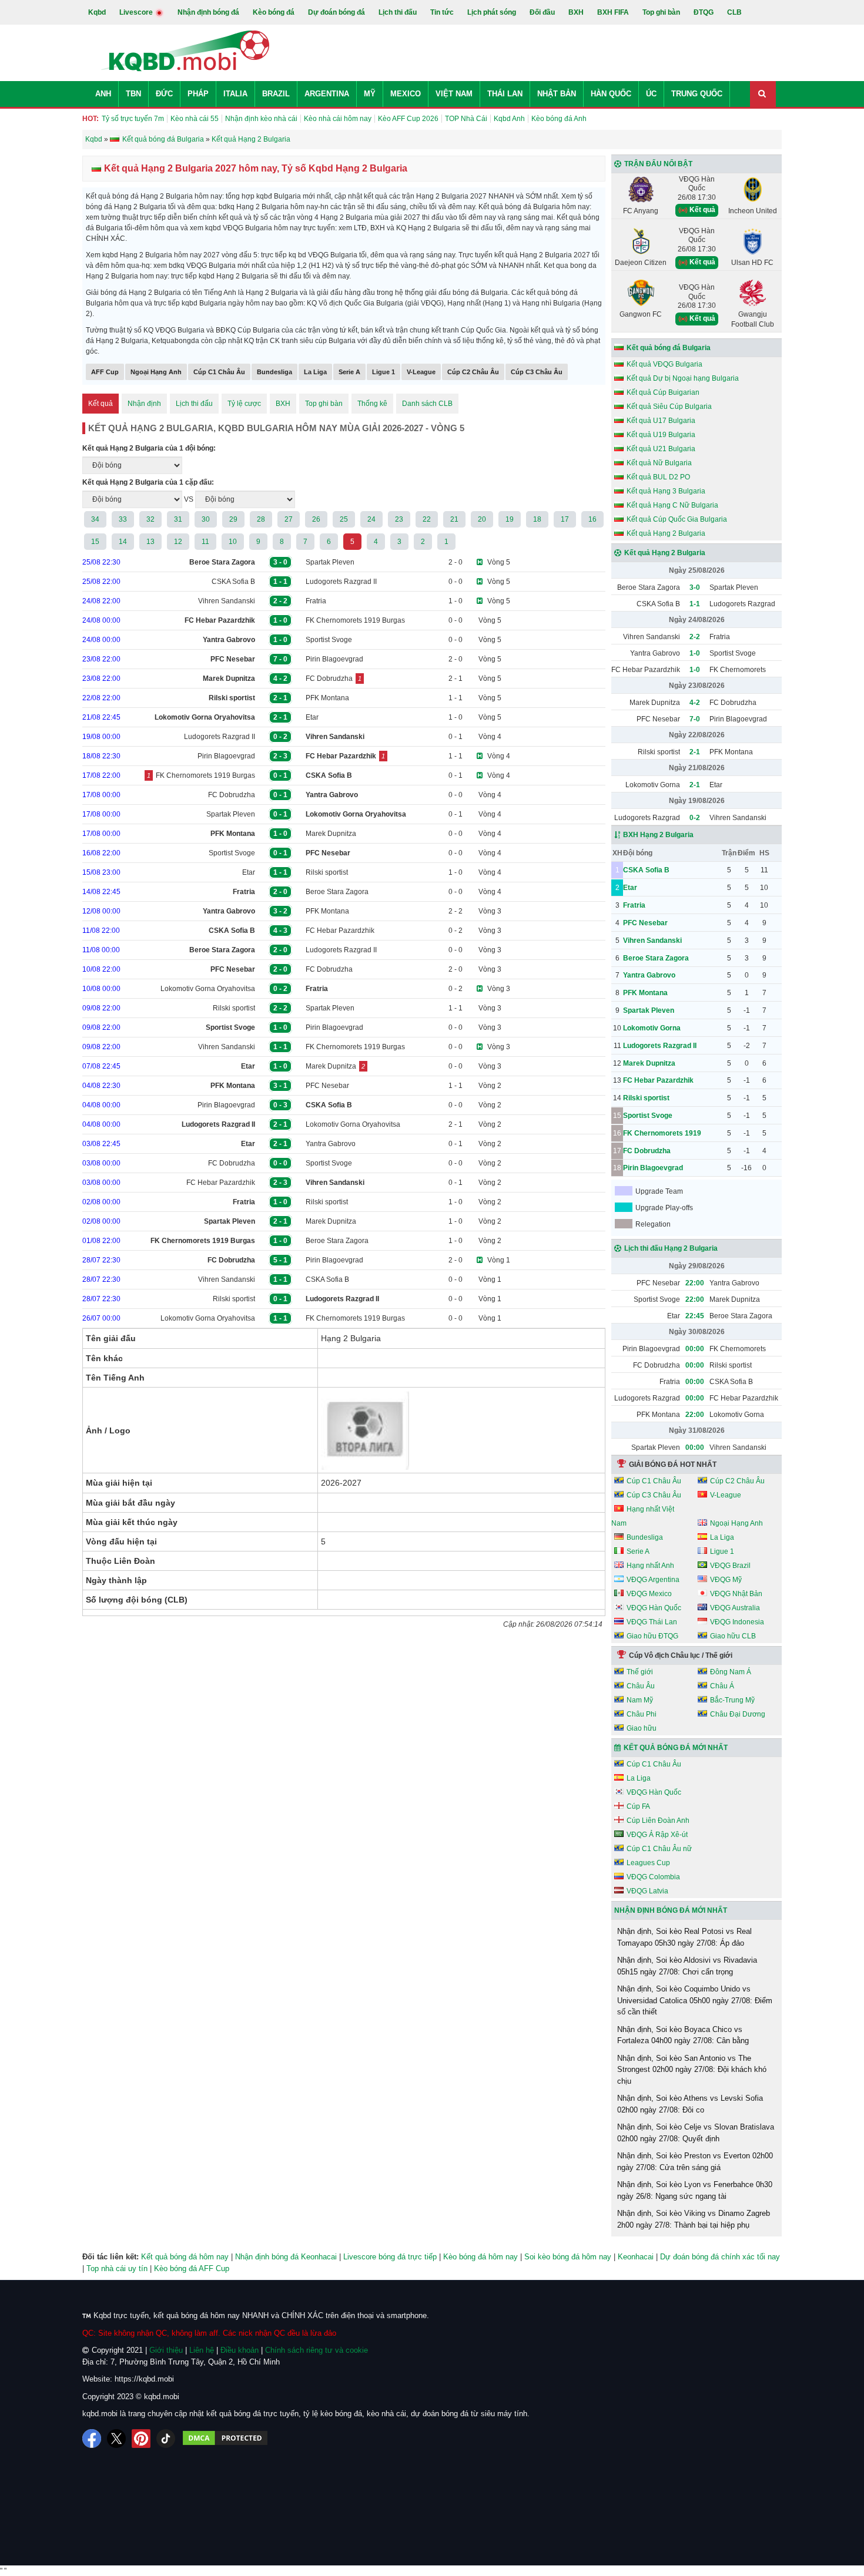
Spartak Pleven (330, 562)
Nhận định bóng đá (208, 12)
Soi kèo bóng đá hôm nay (568, 2257)
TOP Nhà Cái (466, 119)
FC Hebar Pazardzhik (340, 931)
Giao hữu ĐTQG (652, 1636)
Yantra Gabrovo (331, 1144)
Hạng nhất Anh (650, 1566)
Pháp (198, 94)
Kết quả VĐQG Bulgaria (664, 364)
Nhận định (144, 404)
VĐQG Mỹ (726, 1580)
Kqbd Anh (509, 119)
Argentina (327, 94)
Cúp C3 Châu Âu (537, 372)
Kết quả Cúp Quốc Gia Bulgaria (677, 519)
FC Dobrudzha (329, 679)
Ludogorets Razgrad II (341, 582)
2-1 (695, 752)
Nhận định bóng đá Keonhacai (286, 2257)
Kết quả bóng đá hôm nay (185, 2257)
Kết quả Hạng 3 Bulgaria (666, 491)
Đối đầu (542, 12)
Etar (312, 717)
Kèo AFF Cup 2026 (408, 119)
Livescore (137, 12)
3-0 (695, 587)
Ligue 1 (384, 372)
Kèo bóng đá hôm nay (480, 2257)
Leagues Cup (648, 1863)
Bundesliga (274, 372)
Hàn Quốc (611, 94)
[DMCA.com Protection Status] (225, 2439)
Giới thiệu (166, 2350)
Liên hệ (202, 2350)
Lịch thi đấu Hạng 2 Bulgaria (671, 1248)
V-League (421, 372)
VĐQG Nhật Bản (736, 1594)
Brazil (276, 94)
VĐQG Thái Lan (652, 1622)
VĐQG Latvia (647, 1891)
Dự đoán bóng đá (336, 12)
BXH (576, 12)
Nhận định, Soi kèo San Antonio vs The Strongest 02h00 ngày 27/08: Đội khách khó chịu (692, 2070)
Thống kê (372, 404)
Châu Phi (642, 1714)
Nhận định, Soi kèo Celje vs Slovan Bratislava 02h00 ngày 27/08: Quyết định (696, 2133)
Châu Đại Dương (738, 1714)
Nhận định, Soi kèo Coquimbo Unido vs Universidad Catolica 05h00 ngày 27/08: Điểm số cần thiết (695, 2000)
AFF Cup (105, 372)
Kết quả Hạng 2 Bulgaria (666, 533)
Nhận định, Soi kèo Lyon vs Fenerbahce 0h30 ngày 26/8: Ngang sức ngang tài (695, 2190)
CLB (734, 12)
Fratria (316, 601)
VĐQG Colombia (653, 1877)
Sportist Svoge (329, 640)
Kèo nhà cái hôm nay (338, 119)
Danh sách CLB (427, 404)
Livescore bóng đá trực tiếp (390, 2257)
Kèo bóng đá (274, 12)
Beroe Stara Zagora (337, 892)
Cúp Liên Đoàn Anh (658, 1821)
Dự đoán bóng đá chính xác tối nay (720, 2257)
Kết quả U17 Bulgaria (661, 421)
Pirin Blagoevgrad (334, 659)
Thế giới (640, 1672)
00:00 (695, 1349)
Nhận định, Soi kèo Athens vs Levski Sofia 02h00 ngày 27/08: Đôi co (690, 2104)
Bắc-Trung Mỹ (732, 1700)
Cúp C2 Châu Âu (473, 372)
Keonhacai (636, 2257)
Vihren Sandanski (227, 601)
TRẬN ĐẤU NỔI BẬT (658, 164)
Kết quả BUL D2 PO (658, 477)
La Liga (315, 372)
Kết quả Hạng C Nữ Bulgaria (672, 505)
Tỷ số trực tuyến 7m (133, 119)
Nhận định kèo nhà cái (261, 119)
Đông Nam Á (731, 1672)
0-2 (695, 818)
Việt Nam (454, 94)
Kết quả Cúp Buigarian (663, 392)
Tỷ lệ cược (244, 404)
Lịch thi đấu (398, 12)
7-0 (695, 719)
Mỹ (370, 94)
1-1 (695, 604)
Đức (164, 94)
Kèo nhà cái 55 (195, 119)
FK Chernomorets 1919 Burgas (355, 620)
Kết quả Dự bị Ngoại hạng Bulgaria (683, 378)
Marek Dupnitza (331, 834)
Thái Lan (505, 94)
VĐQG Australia (735, 1608)
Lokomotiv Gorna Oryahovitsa (208, 989)
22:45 (695, 1316)
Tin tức (442, 12)
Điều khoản (240, 2350)
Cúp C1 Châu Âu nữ (659, 1849)
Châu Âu (641, 1686)
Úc (651, 94)
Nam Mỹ (640, 1700)
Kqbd (97, 12)
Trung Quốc (697, 94)
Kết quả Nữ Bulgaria (659, 463)
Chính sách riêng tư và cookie (317, 2350)
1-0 (695, 653)
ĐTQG (704, 12)
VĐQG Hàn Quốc (654, 1608)
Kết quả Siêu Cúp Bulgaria (669, 407)
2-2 (695, 637)
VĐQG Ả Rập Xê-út (657, 1835)
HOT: (91, 119)
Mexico (406, 94)
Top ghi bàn (661, 12)
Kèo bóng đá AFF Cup (192, 2268)
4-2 (695, 703)
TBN (133, 94)
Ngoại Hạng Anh (156, 372)
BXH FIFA (613, 12)
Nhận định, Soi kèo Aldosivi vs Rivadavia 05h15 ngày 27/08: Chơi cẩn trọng (687, 1966)
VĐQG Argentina (653, 1580)
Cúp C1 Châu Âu (219, 372)
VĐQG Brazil (730, 1566)
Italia (235, 94)
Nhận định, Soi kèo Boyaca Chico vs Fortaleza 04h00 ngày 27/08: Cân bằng (683, 2035)
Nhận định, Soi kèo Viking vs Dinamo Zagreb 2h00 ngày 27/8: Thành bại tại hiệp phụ (694, 2219)
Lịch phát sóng (492, 12)
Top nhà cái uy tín (117, 2268)
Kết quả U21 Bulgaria (661, 449)
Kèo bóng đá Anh (559, 119)
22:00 (695, 1283)
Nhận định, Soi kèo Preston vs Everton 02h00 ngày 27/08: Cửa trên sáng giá (695, 2162)
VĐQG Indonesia (737, 1622)
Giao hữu (642, 1728)
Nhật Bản (557, 94)
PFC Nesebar (327, 1086)
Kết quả (101, 404)
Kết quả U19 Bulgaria (661, 435)
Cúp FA (638, 1806)
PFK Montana (327, 698)
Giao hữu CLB (733, 1636)
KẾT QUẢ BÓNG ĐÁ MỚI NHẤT (676, 1748)
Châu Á (722, 1686)
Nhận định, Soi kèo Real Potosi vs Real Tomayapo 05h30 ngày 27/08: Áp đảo (684, 1937)
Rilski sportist (327, 872)
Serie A (349, 372)
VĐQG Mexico (649, 1594)
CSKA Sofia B (233, 582)
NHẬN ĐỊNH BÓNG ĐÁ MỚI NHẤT (671, 1910)
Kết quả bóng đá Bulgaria (669, 348)
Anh (103, 94)
